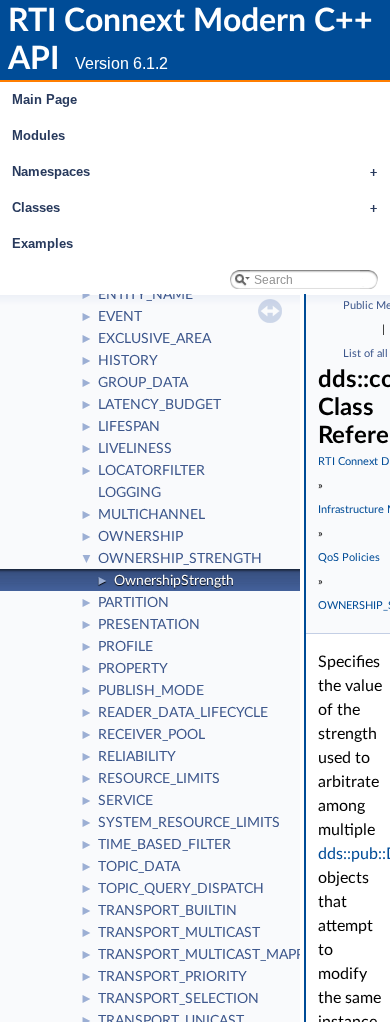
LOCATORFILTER (151, 471)
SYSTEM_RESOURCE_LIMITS (189, 823)
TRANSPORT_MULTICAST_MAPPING (213, 955)
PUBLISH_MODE (151, 691)
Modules (38, 135)
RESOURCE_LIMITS (159, 779)
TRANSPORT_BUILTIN (167, 911)
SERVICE (125, 801)
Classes (194, 207)
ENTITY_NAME (145, 295)
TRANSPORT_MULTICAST (179, 933)
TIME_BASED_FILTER (164, 845)
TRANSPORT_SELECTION (178, 999)
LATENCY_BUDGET (159, 405)
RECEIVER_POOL (151, 735)
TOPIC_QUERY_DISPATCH (181, 889)
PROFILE (125, 647)
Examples (42, 243)
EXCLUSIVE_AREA (154, 339)
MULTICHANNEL (151, 515)
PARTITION (133, 603)
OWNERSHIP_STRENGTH (180, 559)
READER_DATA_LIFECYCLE (183, 713)
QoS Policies (349, 557)
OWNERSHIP (140, 537)
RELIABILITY (137, 757)
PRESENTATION (149, 625)
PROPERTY (133, 669)
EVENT (120, 317)
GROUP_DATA (143, 383)
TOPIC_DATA (139, 867)
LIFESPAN (129, 427)
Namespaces (194, 171)
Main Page (44, 99)
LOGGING (129, 493)
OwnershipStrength (174, 581)
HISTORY (128, 361)
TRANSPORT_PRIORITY (172, 977)
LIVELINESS (135, 449)
